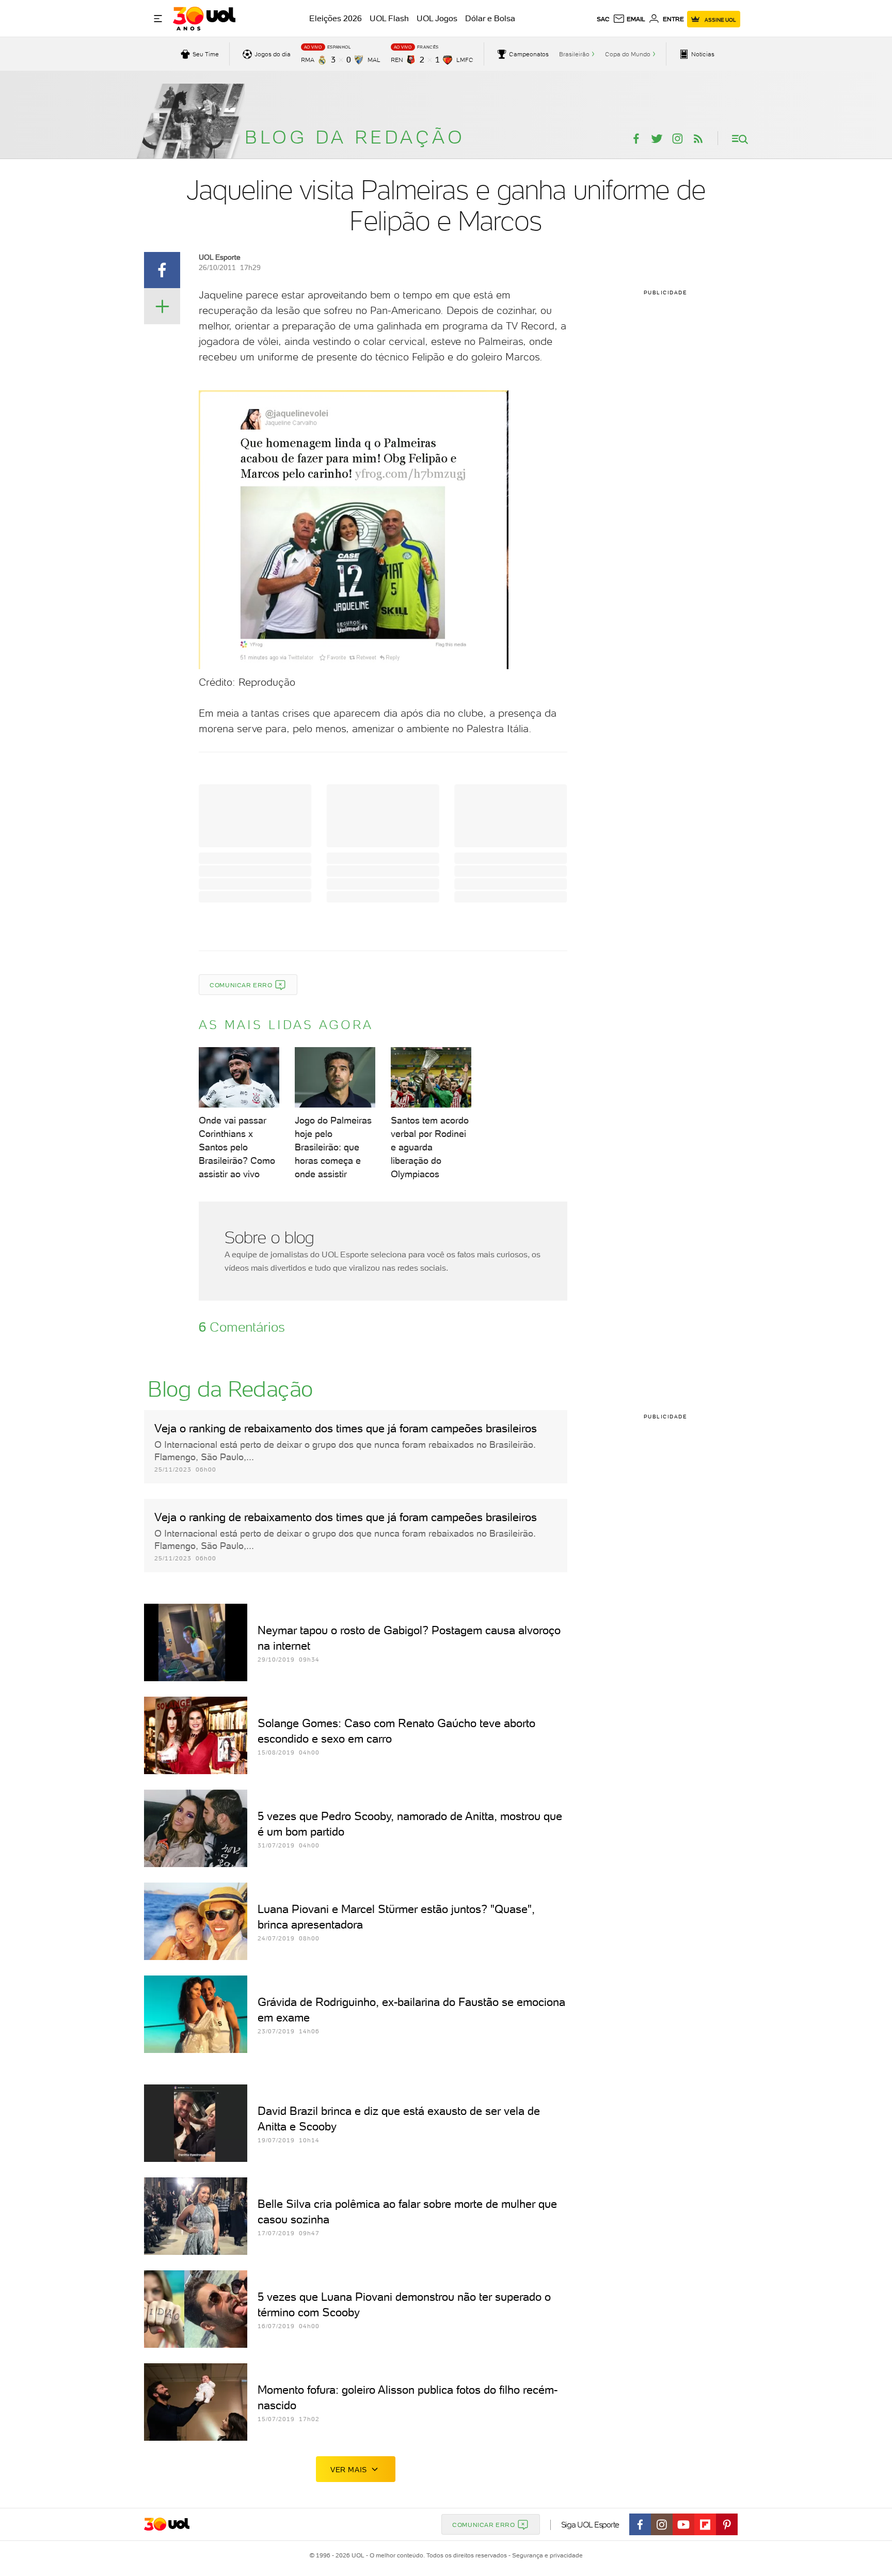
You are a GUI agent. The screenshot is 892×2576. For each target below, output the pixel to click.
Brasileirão (574, 54)
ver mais (349, 2470)
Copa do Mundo (628, 54)
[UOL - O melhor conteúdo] (204, 19)
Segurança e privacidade (546, 2555)
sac (603, 19)
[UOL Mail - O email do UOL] (629, 19)
